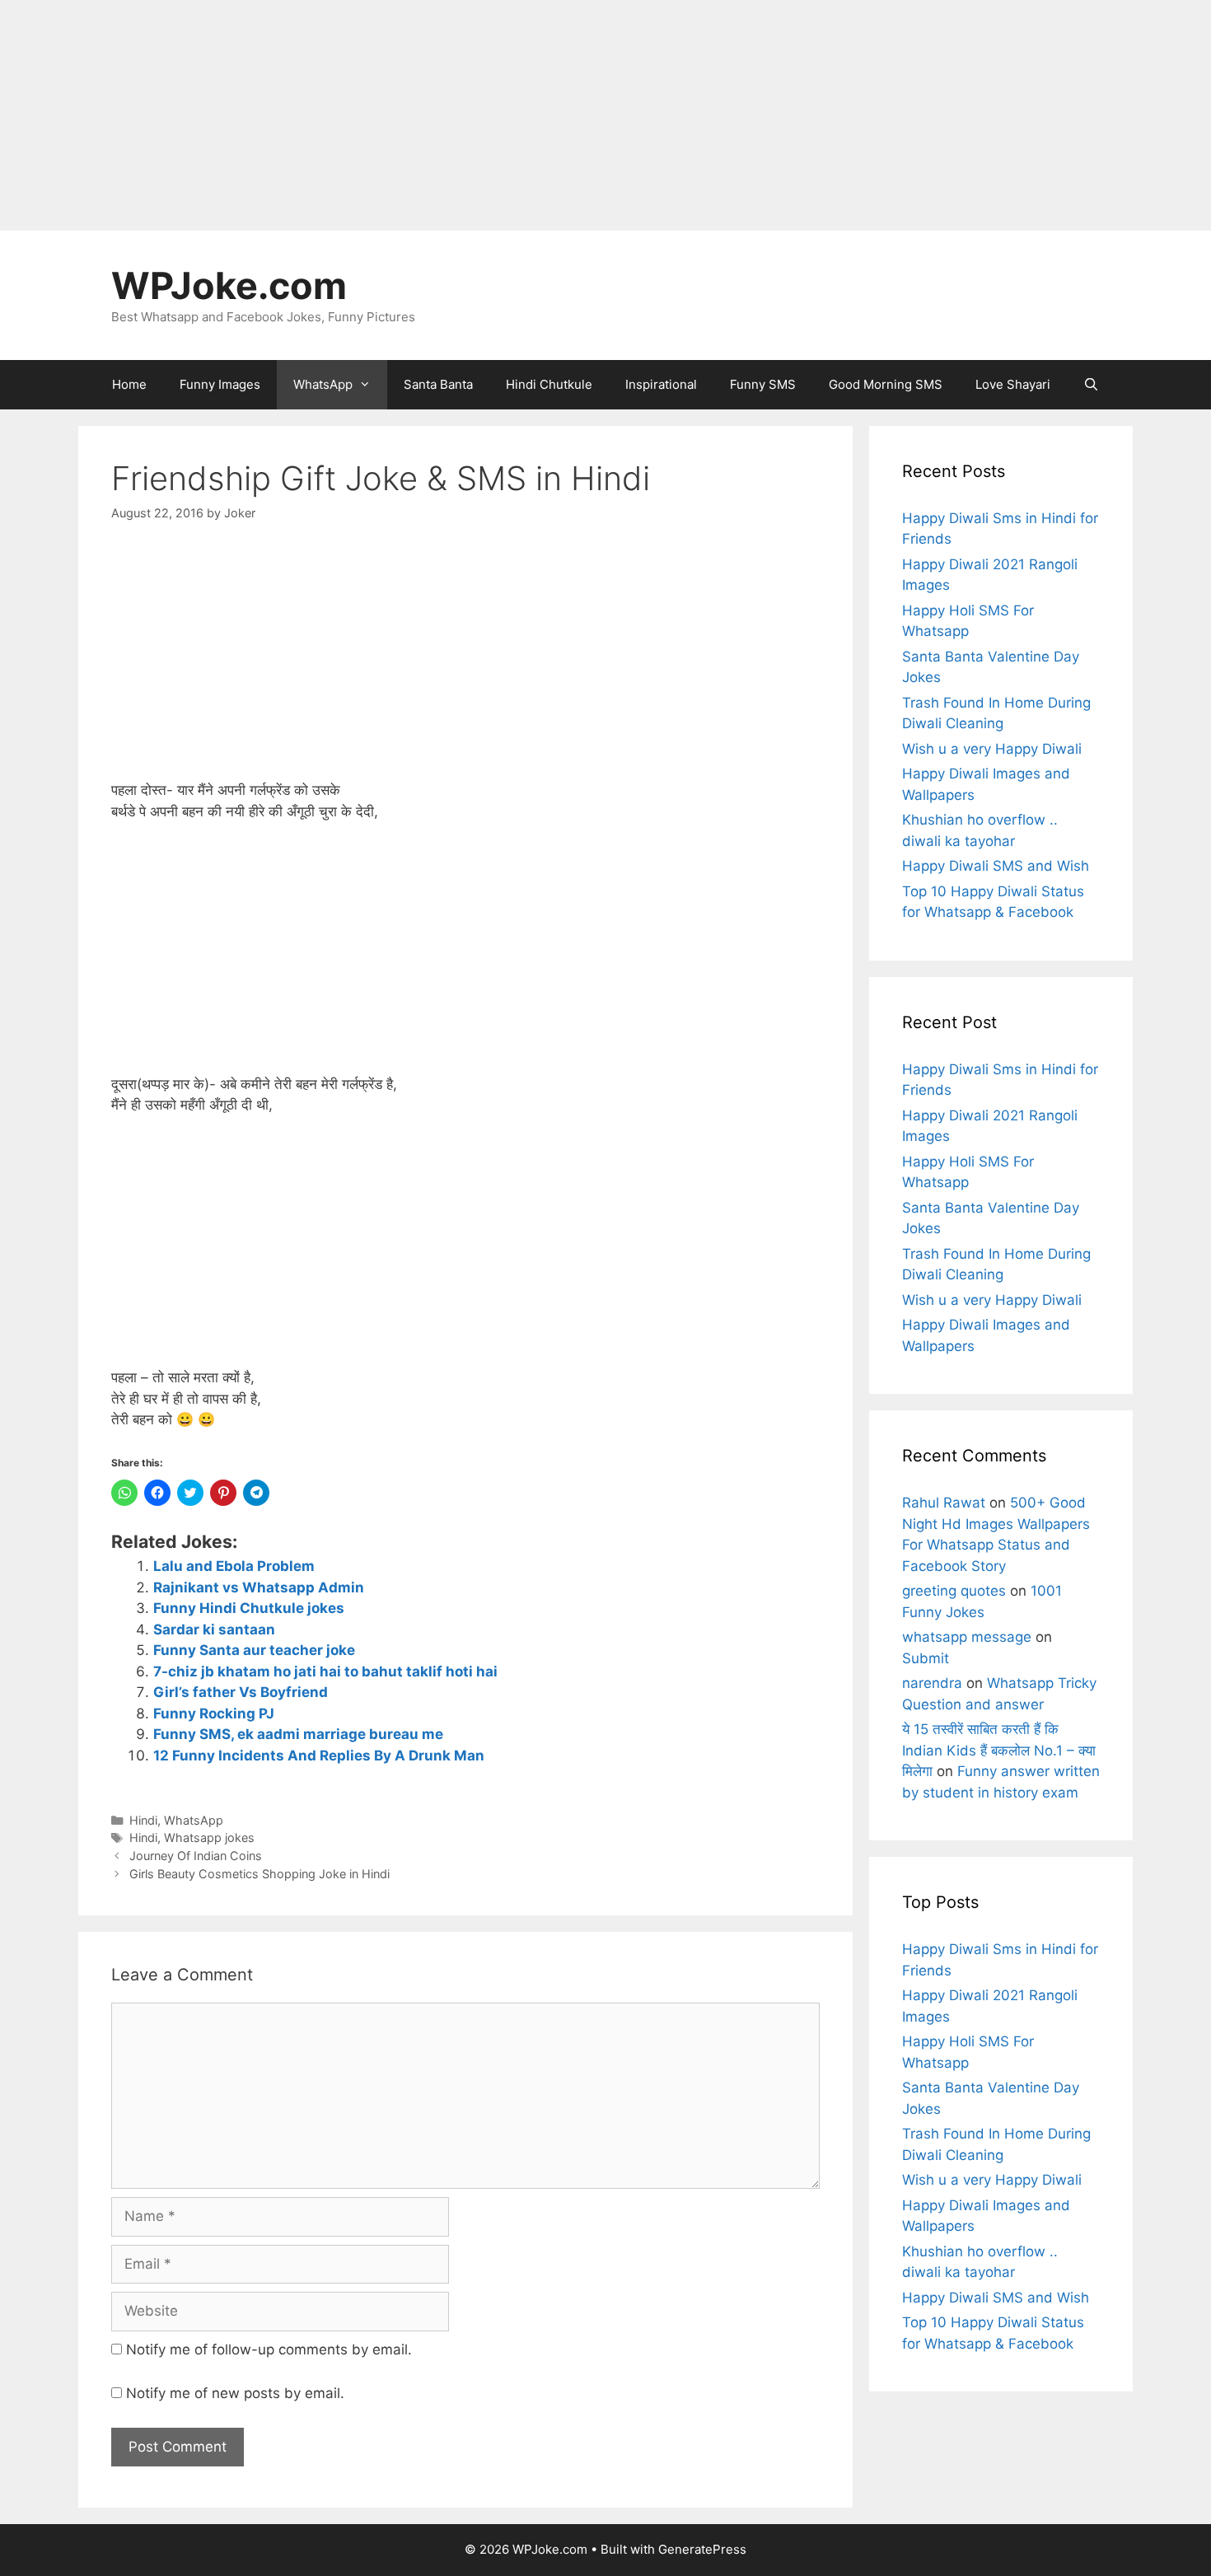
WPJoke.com (229, 285)
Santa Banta (438, 384)
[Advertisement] (494, 115)
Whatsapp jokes (209, 1837)
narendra (932, 1683)
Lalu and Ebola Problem (234, 1566)
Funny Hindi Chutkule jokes (249, 1608)
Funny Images (220, 384)
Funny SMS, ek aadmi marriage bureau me (298, 1734)
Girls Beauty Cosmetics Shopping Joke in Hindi (259, 1874)
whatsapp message (967, 1637)
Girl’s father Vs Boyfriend (241, 1692)
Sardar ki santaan (214, 1629)
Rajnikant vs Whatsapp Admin (259, 1587)
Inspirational (661, 384)
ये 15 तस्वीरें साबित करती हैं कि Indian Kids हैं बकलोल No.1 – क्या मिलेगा (999, 1750)
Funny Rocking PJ (214, 1713)
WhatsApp (323, 384)
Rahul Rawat (944, 1503)
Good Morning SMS (886, 384)
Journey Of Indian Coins (196, 1856)
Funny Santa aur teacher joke (254, 1650)
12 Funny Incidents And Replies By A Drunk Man (319, 1756)
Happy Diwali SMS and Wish (996, 866)
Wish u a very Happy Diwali (992, 749)
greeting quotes (954, 1591)
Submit (926, 1658)
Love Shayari (1013, 384)
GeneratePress (702, 2549)
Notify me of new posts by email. (235, 2393)
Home (129, 384)
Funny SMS (763, 384)
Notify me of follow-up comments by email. (269, 2349)
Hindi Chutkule (549, 384)
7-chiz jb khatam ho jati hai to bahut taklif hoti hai (325, 1671)
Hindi (143, 1820)
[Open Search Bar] (1091, 385)
